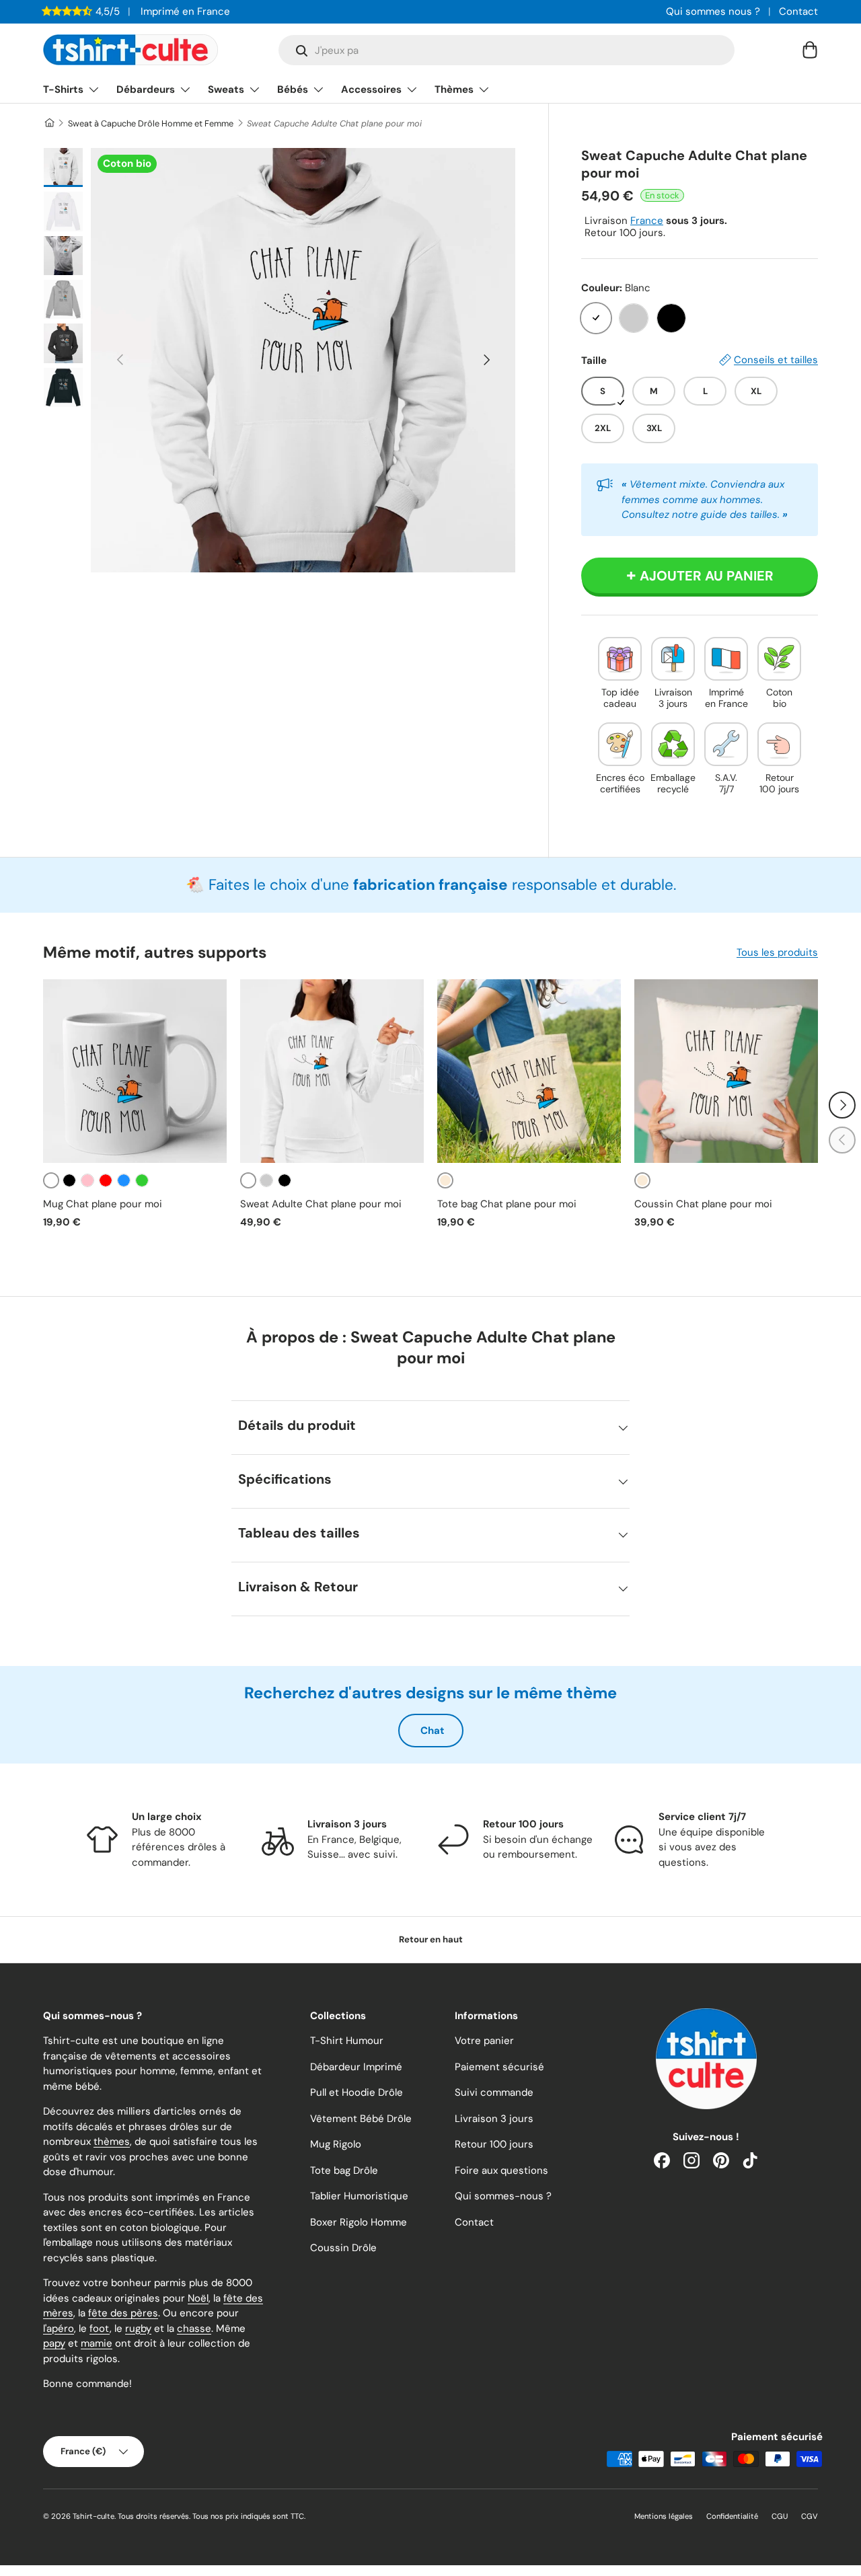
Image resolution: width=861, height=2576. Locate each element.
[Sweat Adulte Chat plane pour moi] (332, 1071)
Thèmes (454, 89)
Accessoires (371, 89)
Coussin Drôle (343, 2248)
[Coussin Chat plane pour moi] (726, 1071)
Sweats (226, 89)
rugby (138, 2328)
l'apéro (59, 2328)
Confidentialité (732, 2516)
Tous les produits (777, 952)
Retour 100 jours (494, 2144)
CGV (810, 2516)
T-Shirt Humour (347, 2041)
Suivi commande (494, 2092)
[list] (303, 360)
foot (100, 2328)
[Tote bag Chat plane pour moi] (529, 1071)
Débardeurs (146, 89)
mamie (97, 2343)
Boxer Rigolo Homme (359, 2222)
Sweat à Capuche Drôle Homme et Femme (151, 123)
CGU (780, 2516)
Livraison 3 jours (494, 2119)
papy (54, 2343)
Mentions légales (664, 2516)
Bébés (293, 89)
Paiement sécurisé (499, 2067)
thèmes (112, 2142)
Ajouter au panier (707, 576)
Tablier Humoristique (359, 2196)
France (647, 221)
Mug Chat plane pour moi (103, 1204)
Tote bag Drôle (344, 2170)
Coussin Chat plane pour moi (703, 1204)
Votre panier (484, 2041)
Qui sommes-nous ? (503, 2196)
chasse (194, 2328)
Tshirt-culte (93, 2516)
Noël (198, 2298)
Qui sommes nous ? (713, 11)
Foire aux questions (501, 2170)
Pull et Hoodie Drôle (357, 2092)
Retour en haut (431, 1939)
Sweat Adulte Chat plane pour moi (321, 1204)
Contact (798, 11)
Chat (433, 1731)
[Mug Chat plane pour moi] (135, 1071)
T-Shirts (63, 89)
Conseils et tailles (776, 360)
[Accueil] (49, 123)
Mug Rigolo (336, 2144)
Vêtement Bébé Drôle (361, 2119)
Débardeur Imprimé (356, 2067)
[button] (810, 50)
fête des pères (123, 2313)
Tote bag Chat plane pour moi (507, 1204)
